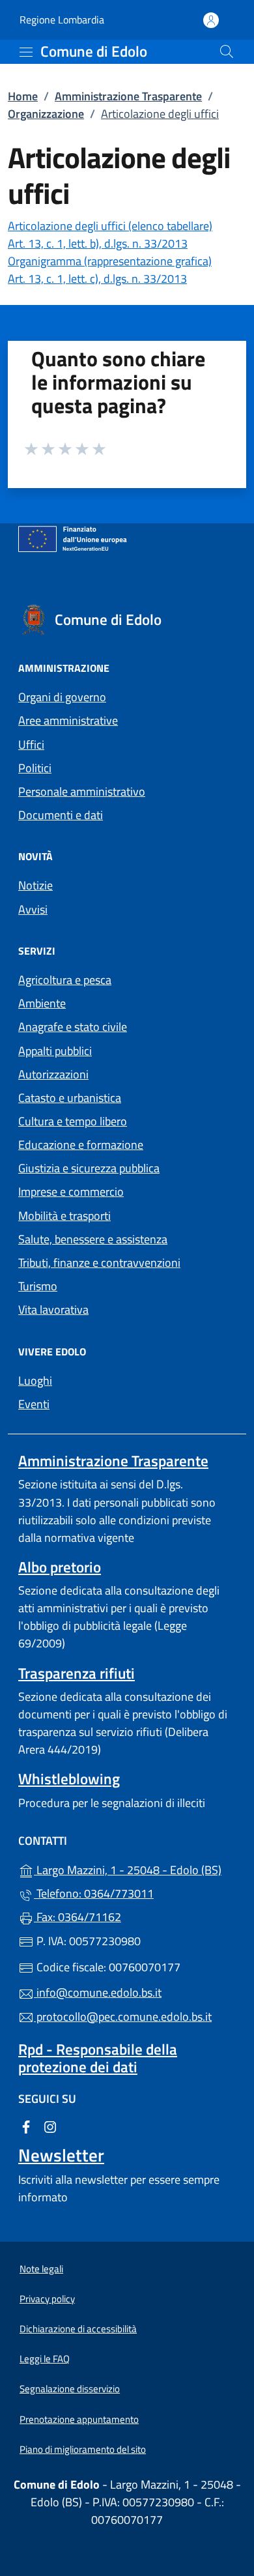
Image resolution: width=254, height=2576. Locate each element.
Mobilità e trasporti (64, 1216)
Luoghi (35, 1381)
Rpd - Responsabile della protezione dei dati (98, 2058)
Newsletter (61, 2155)
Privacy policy (47, 2299)
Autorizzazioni (53, 1074)
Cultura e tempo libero (73, 1121)
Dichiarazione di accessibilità (78, 2329)
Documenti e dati (61, 815)
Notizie (35, 885)
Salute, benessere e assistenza (93, 1239)
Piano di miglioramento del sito (83, 2449)
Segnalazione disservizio (70, 2389)
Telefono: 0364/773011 (94, 1893)
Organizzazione (46, 114)
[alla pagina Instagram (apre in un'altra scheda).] (50, 2125)
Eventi (34, 1404)
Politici (35, 768)
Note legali (41, 2269)
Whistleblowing (69, 1779)
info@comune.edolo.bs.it (98, 1992)
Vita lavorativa (53, 1310)
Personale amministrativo (82, 791)
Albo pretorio (60, 1567)
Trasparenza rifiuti (77, 1673)
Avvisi (33, 909)
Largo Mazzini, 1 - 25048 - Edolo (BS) (135, 1869)
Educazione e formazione (81, 1145)
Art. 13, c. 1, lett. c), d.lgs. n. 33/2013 (97, 279)
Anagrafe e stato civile (73, 1027)
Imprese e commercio (71, 1192)
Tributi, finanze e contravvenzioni (99, 1263)
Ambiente (42, 1003)
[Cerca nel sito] (227, 51)
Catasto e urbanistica (70, 1098)
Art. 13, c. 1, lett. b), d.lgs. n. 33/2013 (98, 243)
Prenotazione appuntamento (79, 2419)
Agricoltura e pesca (65, 980)
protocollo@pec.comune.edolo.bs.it (123, 2017)
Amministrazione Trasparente (128, 96)
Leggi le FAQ (45, 2359)
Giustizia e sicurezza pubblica (89, 1168)
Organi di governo (62, 697)
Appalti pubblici (55, 1051)
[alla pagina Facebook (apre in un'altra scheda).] (26, 2125)
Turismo (38, 1286)
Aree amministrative (68, 720)
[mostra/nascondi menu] (26, 52)
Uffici (31, 745)
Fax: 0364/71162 (78, 1917)
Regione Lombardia (62, 20)
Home (23, 96)
